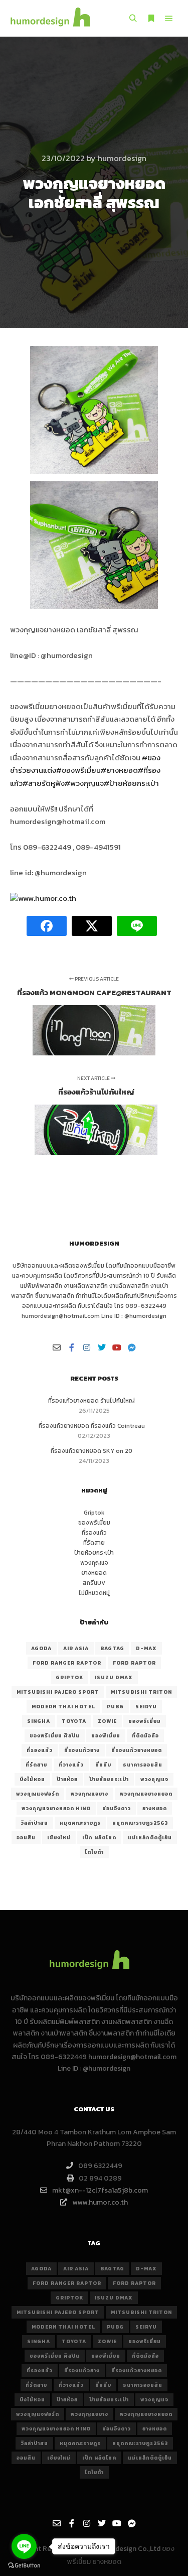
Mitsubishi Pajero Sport (58, 1692)
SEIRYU (146, 1707)
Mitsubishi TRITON (141, 1692)
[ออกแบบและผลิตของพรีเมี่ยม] (50, 18)
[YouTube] (117, 1347)
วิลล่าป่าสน (34, 1823)
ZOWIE (107, 1721)
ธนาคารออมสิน (143, 1765)
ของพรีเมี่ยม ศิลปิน (55, 1736)
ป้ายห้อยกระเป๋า (94, 1553)
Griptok (94, 1513)
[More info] (151, 19)
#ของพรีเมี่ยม (78, 770)
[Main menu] (169, 19)
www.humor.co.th (47, 898)
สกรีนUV (94, 1583)
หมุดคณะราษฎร (80, 1823)
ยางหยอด (94, 1573)
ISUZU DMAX (114, 1677)
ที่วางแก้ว (71, 1765)
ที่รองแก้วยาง (82, 1750)
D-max (146, 1648)
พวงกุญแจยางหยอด (146, 1794)
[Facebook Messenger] (132, 1347)
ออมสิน (26, 1838)
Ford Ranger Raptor (67, 1663)
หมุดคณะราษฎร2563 (140, 1823)
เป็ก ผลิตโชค (99, 1838)
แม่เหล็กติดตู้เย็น (150, 1838)
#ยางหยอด (119, 770)
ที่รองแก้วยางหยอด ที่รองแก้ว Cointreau (92, 1426)
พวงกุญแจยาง (89, 1794)
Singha (39, 1721)
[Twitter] (102, 1347)
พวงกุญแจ (94, 1563)
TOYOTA (74, 1721)
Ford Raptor (134, 1663)
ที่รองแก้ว (94, 1533)
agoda (41, 1648)
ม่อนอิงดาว (117, 1808)
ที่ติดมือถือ (145, 1736)
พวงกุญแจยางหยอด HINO (56, 1808)
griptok (69, 1677)
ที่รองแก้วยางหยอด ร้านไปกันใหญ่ (91, 1401)
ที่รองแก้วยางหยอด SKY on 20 (91, 1451)
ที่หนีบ (103, 1765)
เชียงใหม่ (59, 1838)
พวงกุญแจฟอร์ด (38, 1794)
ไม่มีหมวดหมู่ (94, 1593)
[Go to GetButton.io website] (24, 2566)
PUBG (115, 1707)
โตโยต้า (94, 1852)
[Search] (133, 19)
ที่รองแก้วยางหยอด (137, 1750)
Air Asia (76, 1648)
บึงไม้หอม (32, 1779)
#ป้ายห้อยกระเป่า (131, 783)
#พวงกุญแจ (84, 783)
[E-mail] (57, 1347)
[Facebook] (72, 1347)
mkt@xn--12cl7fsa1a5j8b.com (100, 2190)
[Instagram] (87, 1347)
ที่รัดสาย (94, 1543)
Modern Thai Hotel (63, 1707)
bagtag (112, 1648)
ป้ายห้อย (67, 1779)
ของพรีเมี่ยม (88, 1266)
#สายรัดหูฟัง (44, 783)
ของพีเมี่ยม (106, 1736)
